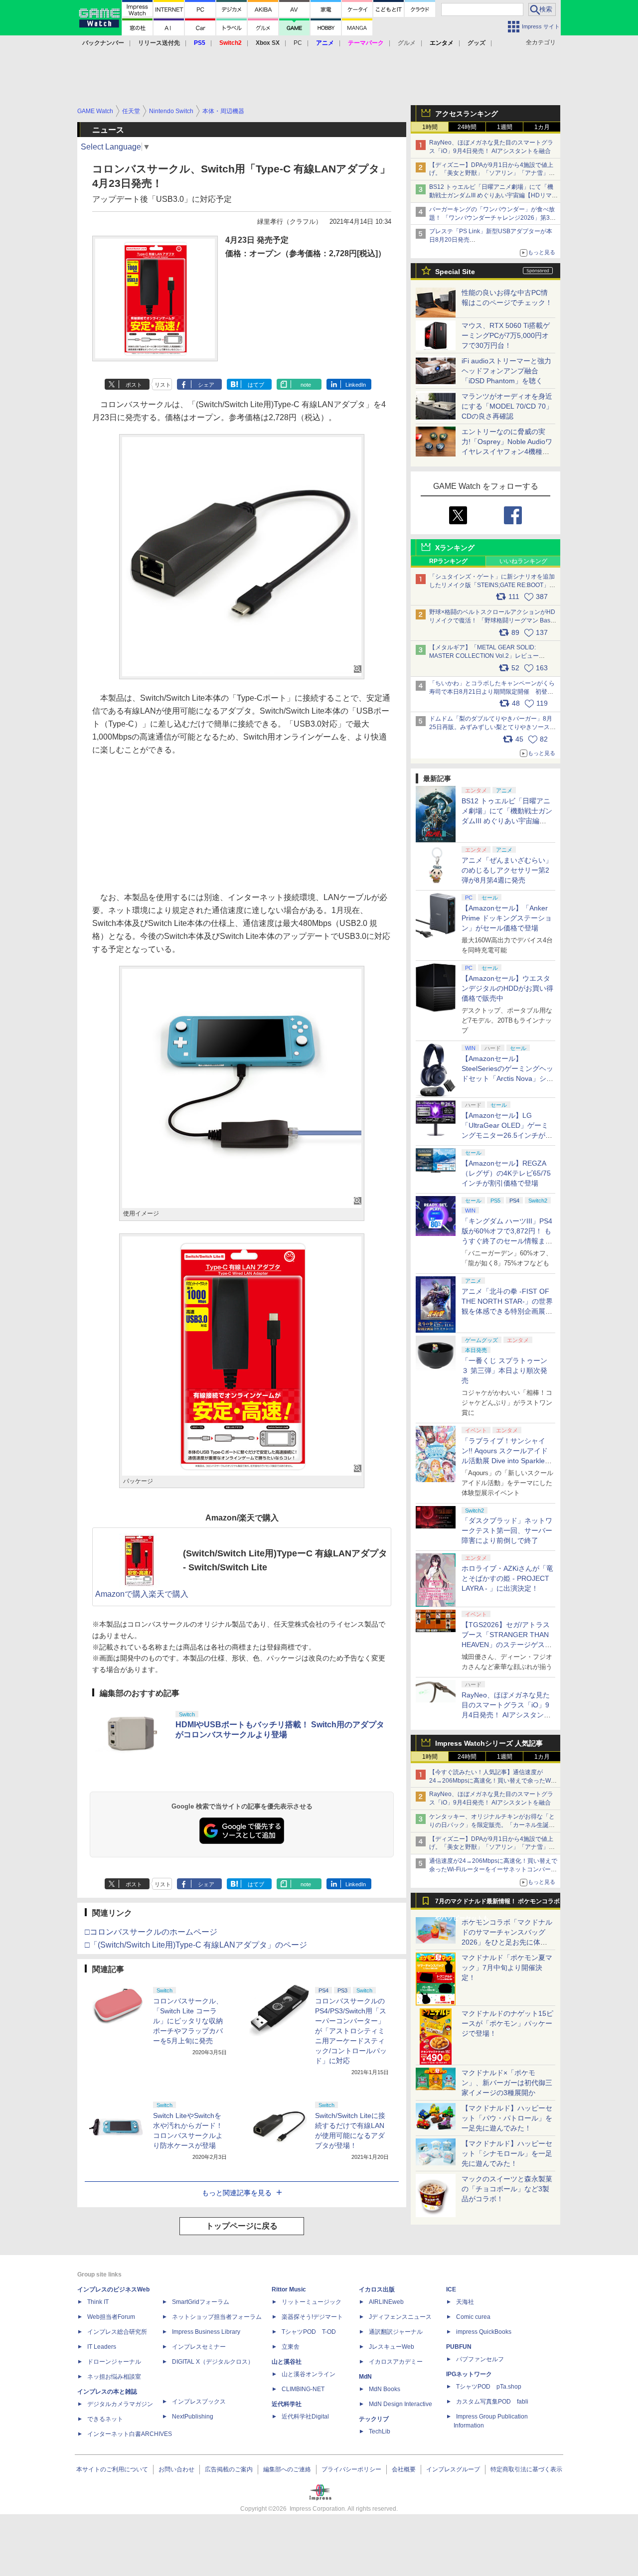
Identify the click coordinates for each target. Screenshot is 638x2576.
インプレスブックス (199, 2402)
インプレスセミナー (199, 2347)
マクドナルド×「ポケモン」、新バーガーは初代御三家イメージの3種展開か (507, 2083)
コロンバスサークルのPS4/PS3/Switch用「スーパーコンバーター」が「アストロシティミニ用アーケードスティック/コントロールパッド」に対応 (351, 2031)
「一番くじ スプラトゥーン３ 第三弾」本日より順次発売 (504, 1370)
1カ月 (542, 127)
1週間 (505, 127)
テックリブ (374, 2419)
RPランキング (448, 561)
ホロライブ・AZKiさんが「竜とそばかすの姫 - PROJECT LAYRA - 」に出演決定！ (507, 1578)
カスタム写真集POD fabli (492, 2402)
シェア (206, 385)
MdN (365, 2377)
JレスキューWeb (392, 2347)
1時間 (430, 127)
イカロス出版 (377, 2289)
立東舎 (291, 2347)
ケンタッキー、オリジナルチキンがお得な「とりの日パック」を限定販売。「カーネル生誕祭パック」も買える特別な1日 (492, 1825)
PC (298, 43)
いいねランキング (523, 561)
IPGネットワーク (469, 2374)
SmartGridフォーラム (201, 2302)
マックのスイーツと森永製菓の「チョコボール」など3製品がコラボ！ (507, 2189)
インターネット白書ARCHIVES (130, 2434)
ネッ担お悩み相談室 (114, 2377)
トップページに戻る (242, 2226)
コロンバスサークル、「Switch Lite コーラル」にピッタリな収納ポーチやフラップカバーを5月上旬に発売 (188, 2021)
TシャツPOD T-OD (309, 2332)
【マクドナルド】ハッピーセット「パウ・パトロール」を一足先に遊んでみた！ (507, 2118)
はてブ (256, 385)
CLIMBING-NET (303, 2389)
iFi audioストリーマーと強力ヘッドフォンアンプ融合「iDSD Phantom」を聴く (506, 371)
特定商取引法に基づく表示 (526, 2469)
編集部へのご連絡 (287, 2469)
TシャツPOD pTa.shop (489, 2387)
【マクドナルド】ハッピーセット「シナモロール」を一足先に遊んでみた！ (507, 2153)
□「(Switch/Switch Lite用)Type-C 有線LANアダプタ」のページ (196, 1945)
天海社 (465, 2302)
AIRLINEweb (386, 2302)
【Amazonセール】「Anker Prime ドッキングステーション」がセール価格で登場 (507, 918)
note (306, 385)
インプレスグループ (453, 2469)
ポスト (134, 385)
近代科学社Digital (305, 2417)
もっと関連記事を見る (237, 2193)
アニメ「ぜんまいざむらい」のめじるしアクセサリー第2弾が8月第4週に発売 (507, 870)
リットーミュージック (312, 2302)
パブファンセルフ (480, 2359)
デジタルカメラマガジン (120, 2404)
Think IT (98, 2302)
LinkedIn (356, 385)
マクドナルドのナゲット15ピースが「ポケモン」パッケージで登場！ (507, 2023)
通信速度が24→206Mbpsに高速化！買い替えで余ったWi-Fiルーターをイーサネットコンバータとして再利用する (493, 1869)
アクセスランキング (467, 114)
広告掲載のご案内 (229, 2469)
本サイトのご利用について (112, 2469)
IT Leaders (102, 2347)
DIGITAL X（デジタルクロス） (213, 2362)
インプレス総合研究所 (117, 2332)
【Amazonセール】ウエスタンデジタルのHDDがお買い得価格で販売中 (507, 988)
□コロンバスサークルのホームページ (151, 1932)
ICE (451, 2289)
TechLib (380, 2431)
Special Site (455, 272)
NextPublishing (193, 2417)
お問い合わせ (176, 2469)
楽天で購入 (168, 1594)
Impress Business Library (206, 2332)
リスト (163, 385)
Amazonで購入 (122, 1594)
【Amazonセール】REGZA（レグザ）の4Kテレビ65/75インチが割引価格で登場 (506, 1173)
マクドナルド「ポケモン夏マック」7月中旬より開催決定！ (507, 1968)
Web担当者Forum (111, 2317)
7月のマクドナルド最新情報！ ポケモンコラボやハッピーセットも (497, 1904)
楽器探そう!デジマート (312, 2317)
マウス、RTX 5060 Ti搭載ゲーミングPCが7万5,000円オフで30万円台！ (506, 335)
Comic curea (473, 2317)
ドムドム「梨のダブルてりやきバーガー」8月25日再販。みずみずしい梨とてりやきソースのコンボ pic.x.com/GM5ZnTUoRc (492, 727)
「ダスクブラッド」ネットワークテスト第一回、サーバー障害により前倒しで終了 (507, 1530)
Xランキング (455, 548)
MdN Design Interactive (400, 2404)
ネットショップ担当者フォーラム (217, 2317)
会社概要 (404, 2469)
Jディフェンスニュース (400, 2317)
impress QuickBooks (484, 2332)
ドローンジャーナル (114, 2362)
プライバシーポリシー (351, 2469)
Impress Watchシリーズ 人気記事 (489, 1743)
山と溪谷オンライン (309, 2374)
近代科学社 (287, 2404)
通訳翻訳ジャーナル (396, 2332)
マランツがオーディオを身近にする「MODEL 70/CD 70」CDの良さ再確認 (507, 406)
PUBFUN (459, 2347)
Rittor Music (289, 2289)
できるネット (105, 2419)
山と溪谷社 (287, 2362)
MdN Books (385, 2389)
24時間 (467, 127)
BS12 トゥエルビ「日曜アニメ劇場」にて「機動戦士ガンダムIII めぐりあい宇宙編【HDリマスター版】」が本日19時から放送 (493, 195)
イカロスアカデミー (396, 2362)
